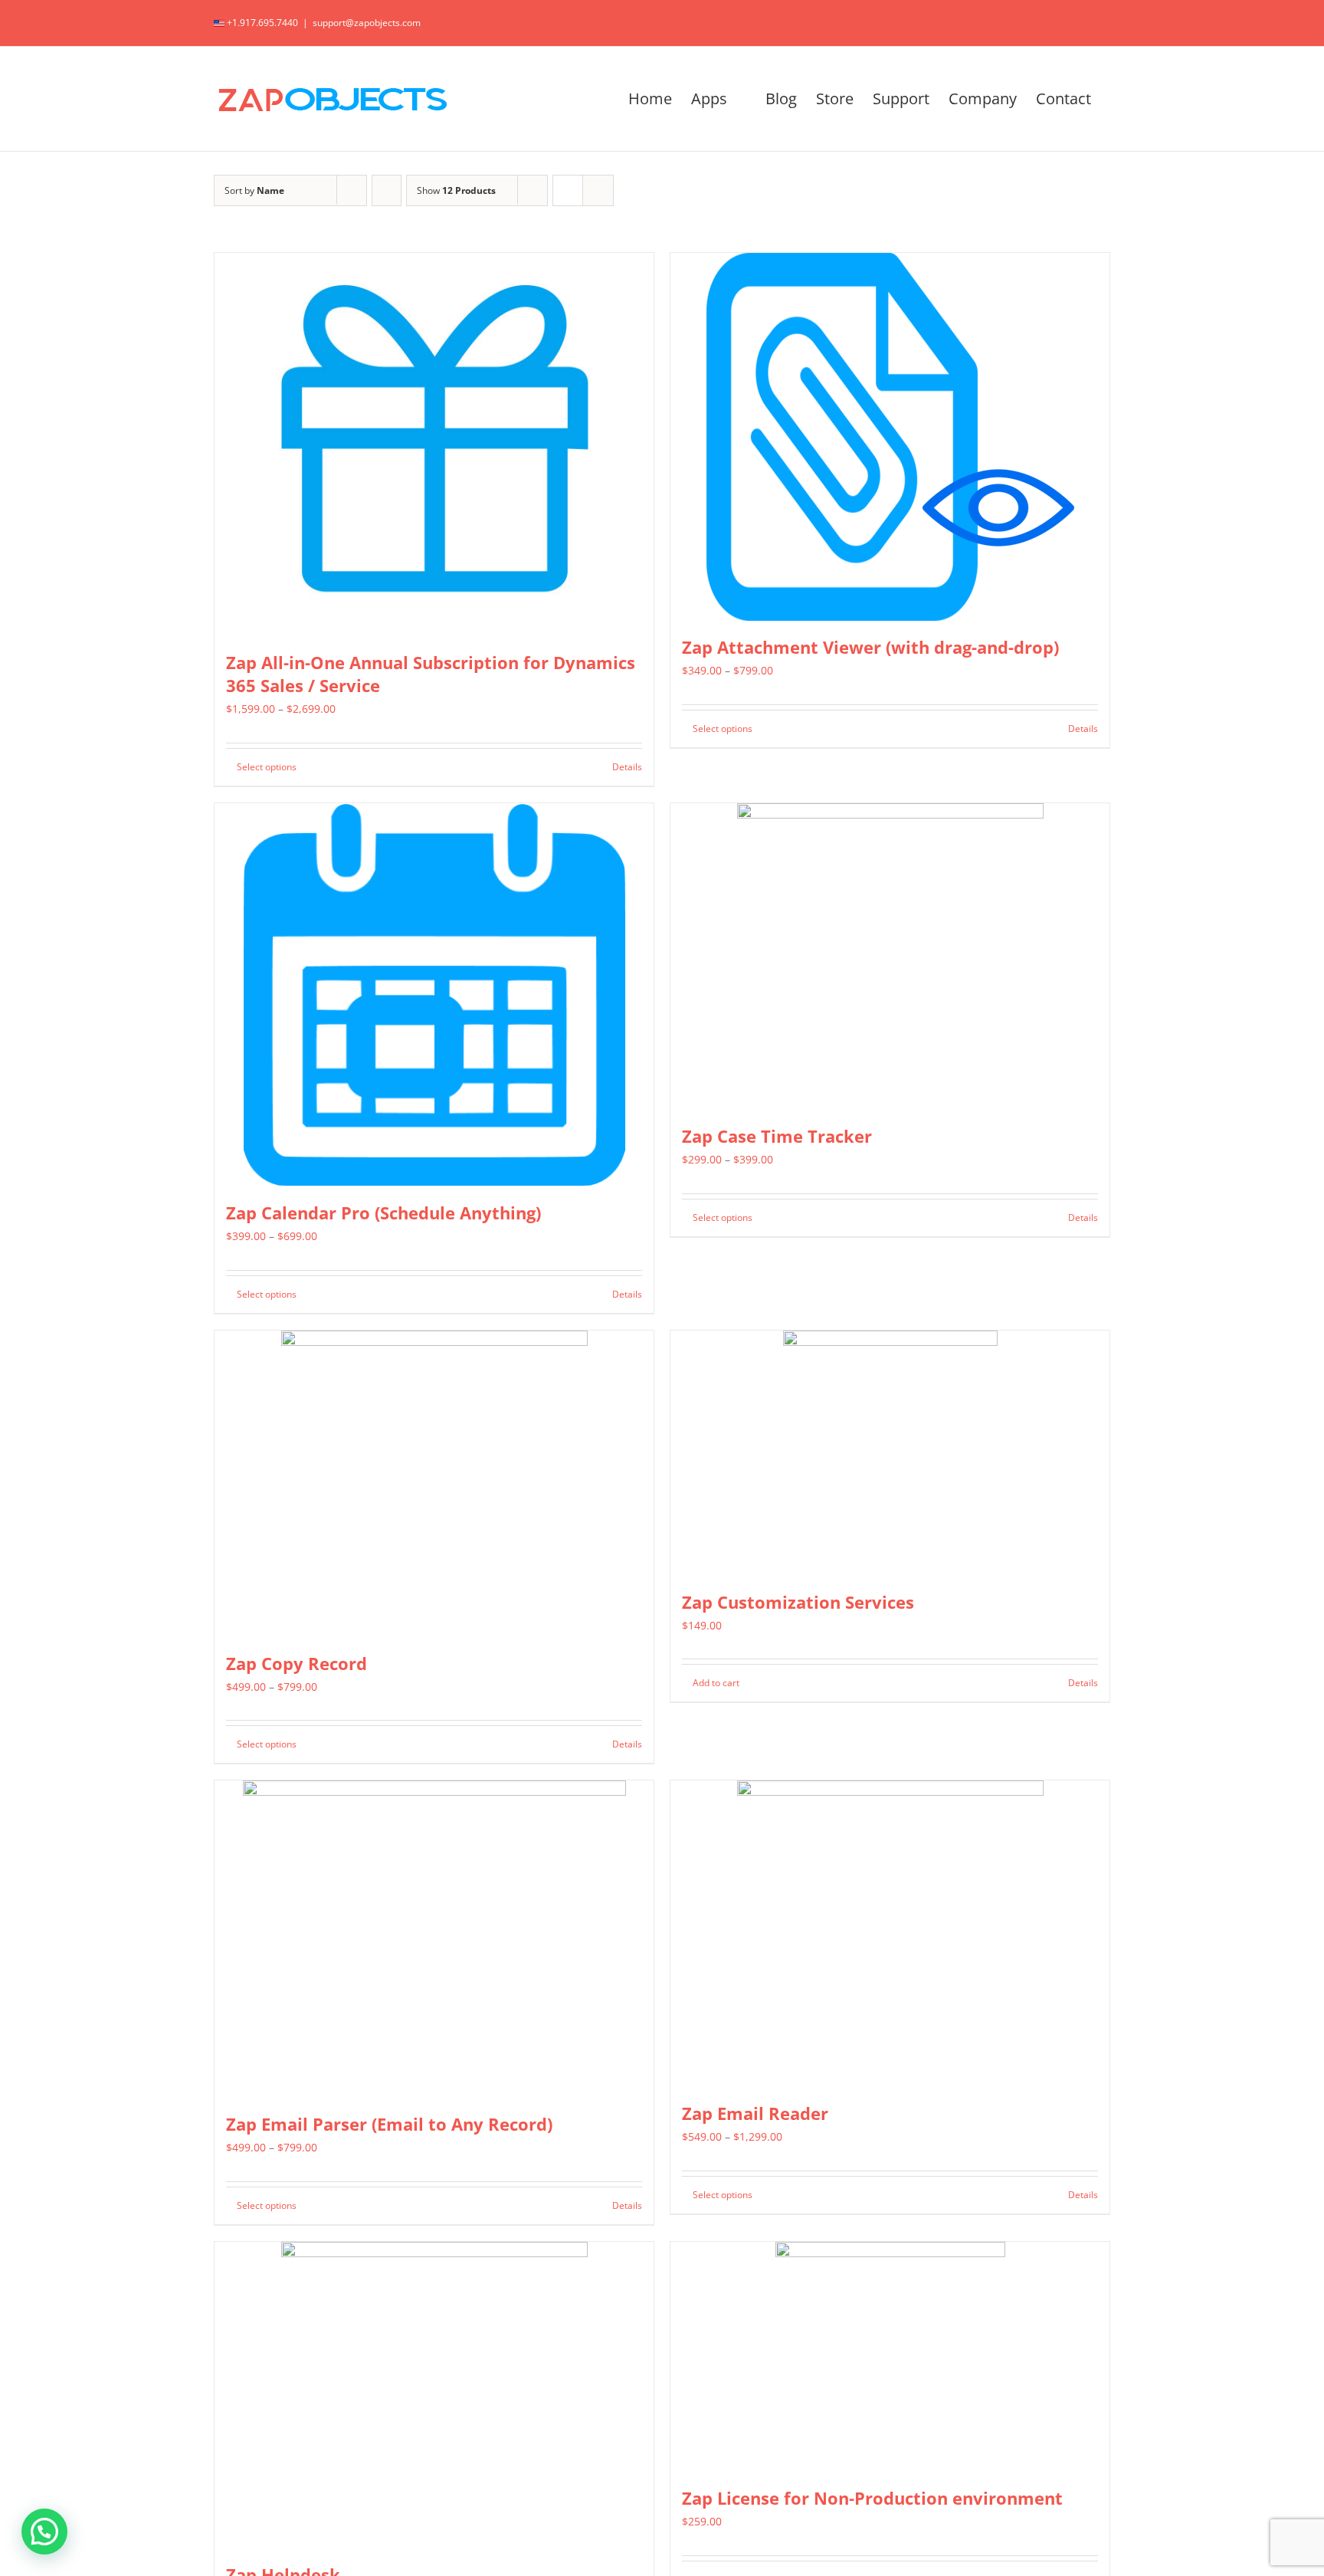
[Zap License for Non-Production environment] (890, 2357)
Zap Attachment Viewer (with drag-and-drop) (870, 647)
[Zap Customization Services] (890, 1453)
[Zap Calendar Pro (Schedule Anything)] (434, 995)
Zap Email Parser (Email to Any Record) (389, 2124)
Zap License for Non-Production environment (872, 2498)
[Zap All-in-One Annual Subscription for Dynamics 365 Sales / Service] (434, 445)
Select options (267, 767)
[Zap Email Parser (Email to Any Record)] (434, 1939)
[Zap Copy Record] (434, 1484)
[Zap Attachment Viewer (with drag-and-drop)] (890, 437)
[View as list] (598, 190)
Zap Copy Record (297, 1663)
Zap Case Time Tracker (777, 1136)
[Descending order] (387, 190)
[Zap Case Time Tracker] (890, 957)
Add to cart (716, 1683)
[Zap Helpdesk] (434, 2395)
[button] (44, 2532)
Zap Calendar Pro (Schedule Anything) (383, 1213)
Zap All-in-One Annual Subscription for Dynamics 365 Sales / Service (431, 674)
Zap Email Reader (755, 2113)
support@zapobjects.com (367, 23)
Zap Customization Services (798, 1602)
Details (627, 767)
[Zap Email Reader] (890, 1934)
